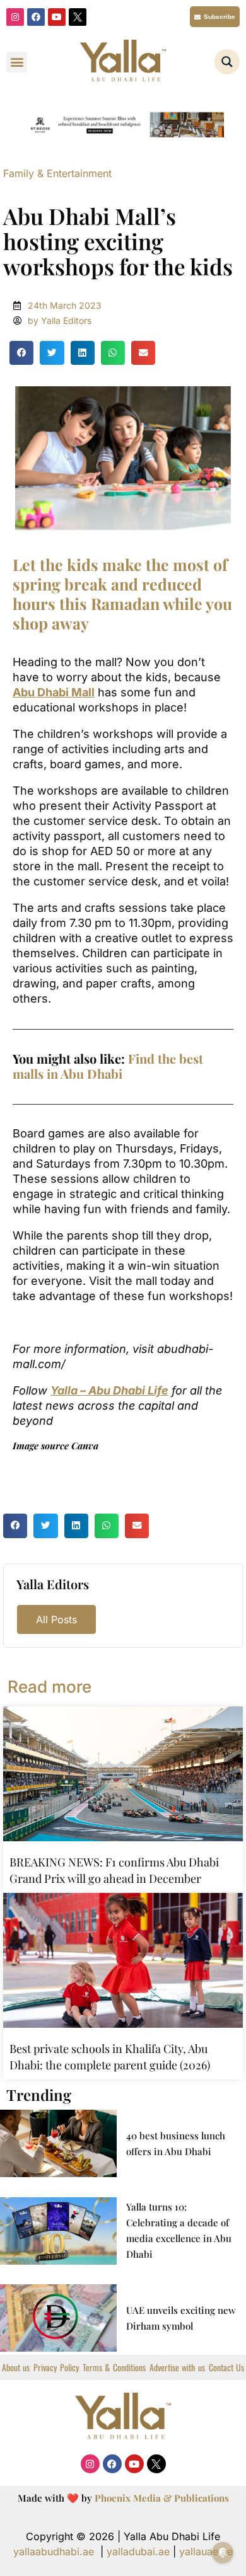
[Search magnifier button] (227, 62)
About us (16, 2367)
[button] (17, 62)
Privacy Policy (56, 2367)
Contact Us (226, 2367)
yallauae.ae (206, 2551)
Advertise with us (177, 2367)
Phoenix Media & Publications (162, 2498)
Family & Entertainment (57, 173)
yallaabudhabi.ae (54, 2551)
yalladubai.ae (138, 2551)
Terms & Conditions (114, 2367)
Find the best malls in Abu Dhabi (108, 1066)
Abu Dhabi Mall (54, 692)
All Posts (56, 1619)
